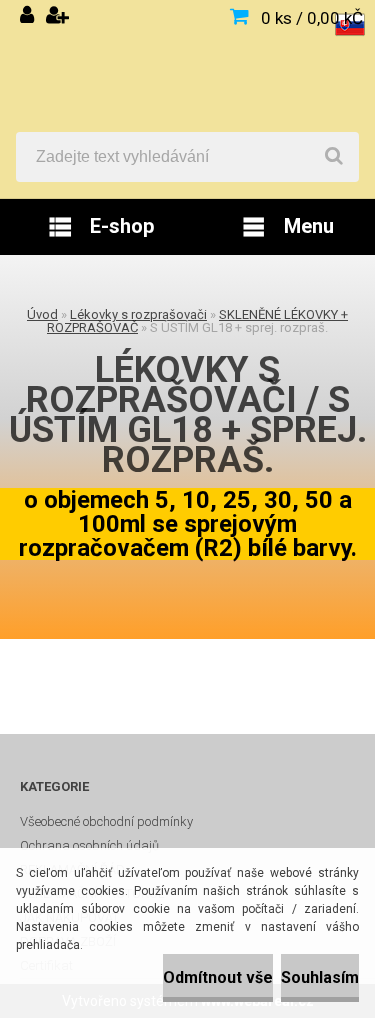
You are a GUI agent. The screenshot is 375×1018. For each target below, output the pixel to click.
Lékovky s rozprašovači (138, 314)
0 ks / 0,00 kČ (312, 18)
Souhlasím (320, 977)
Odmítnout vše (218, 977)
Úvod (42, 314)
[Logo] (187, 66)
